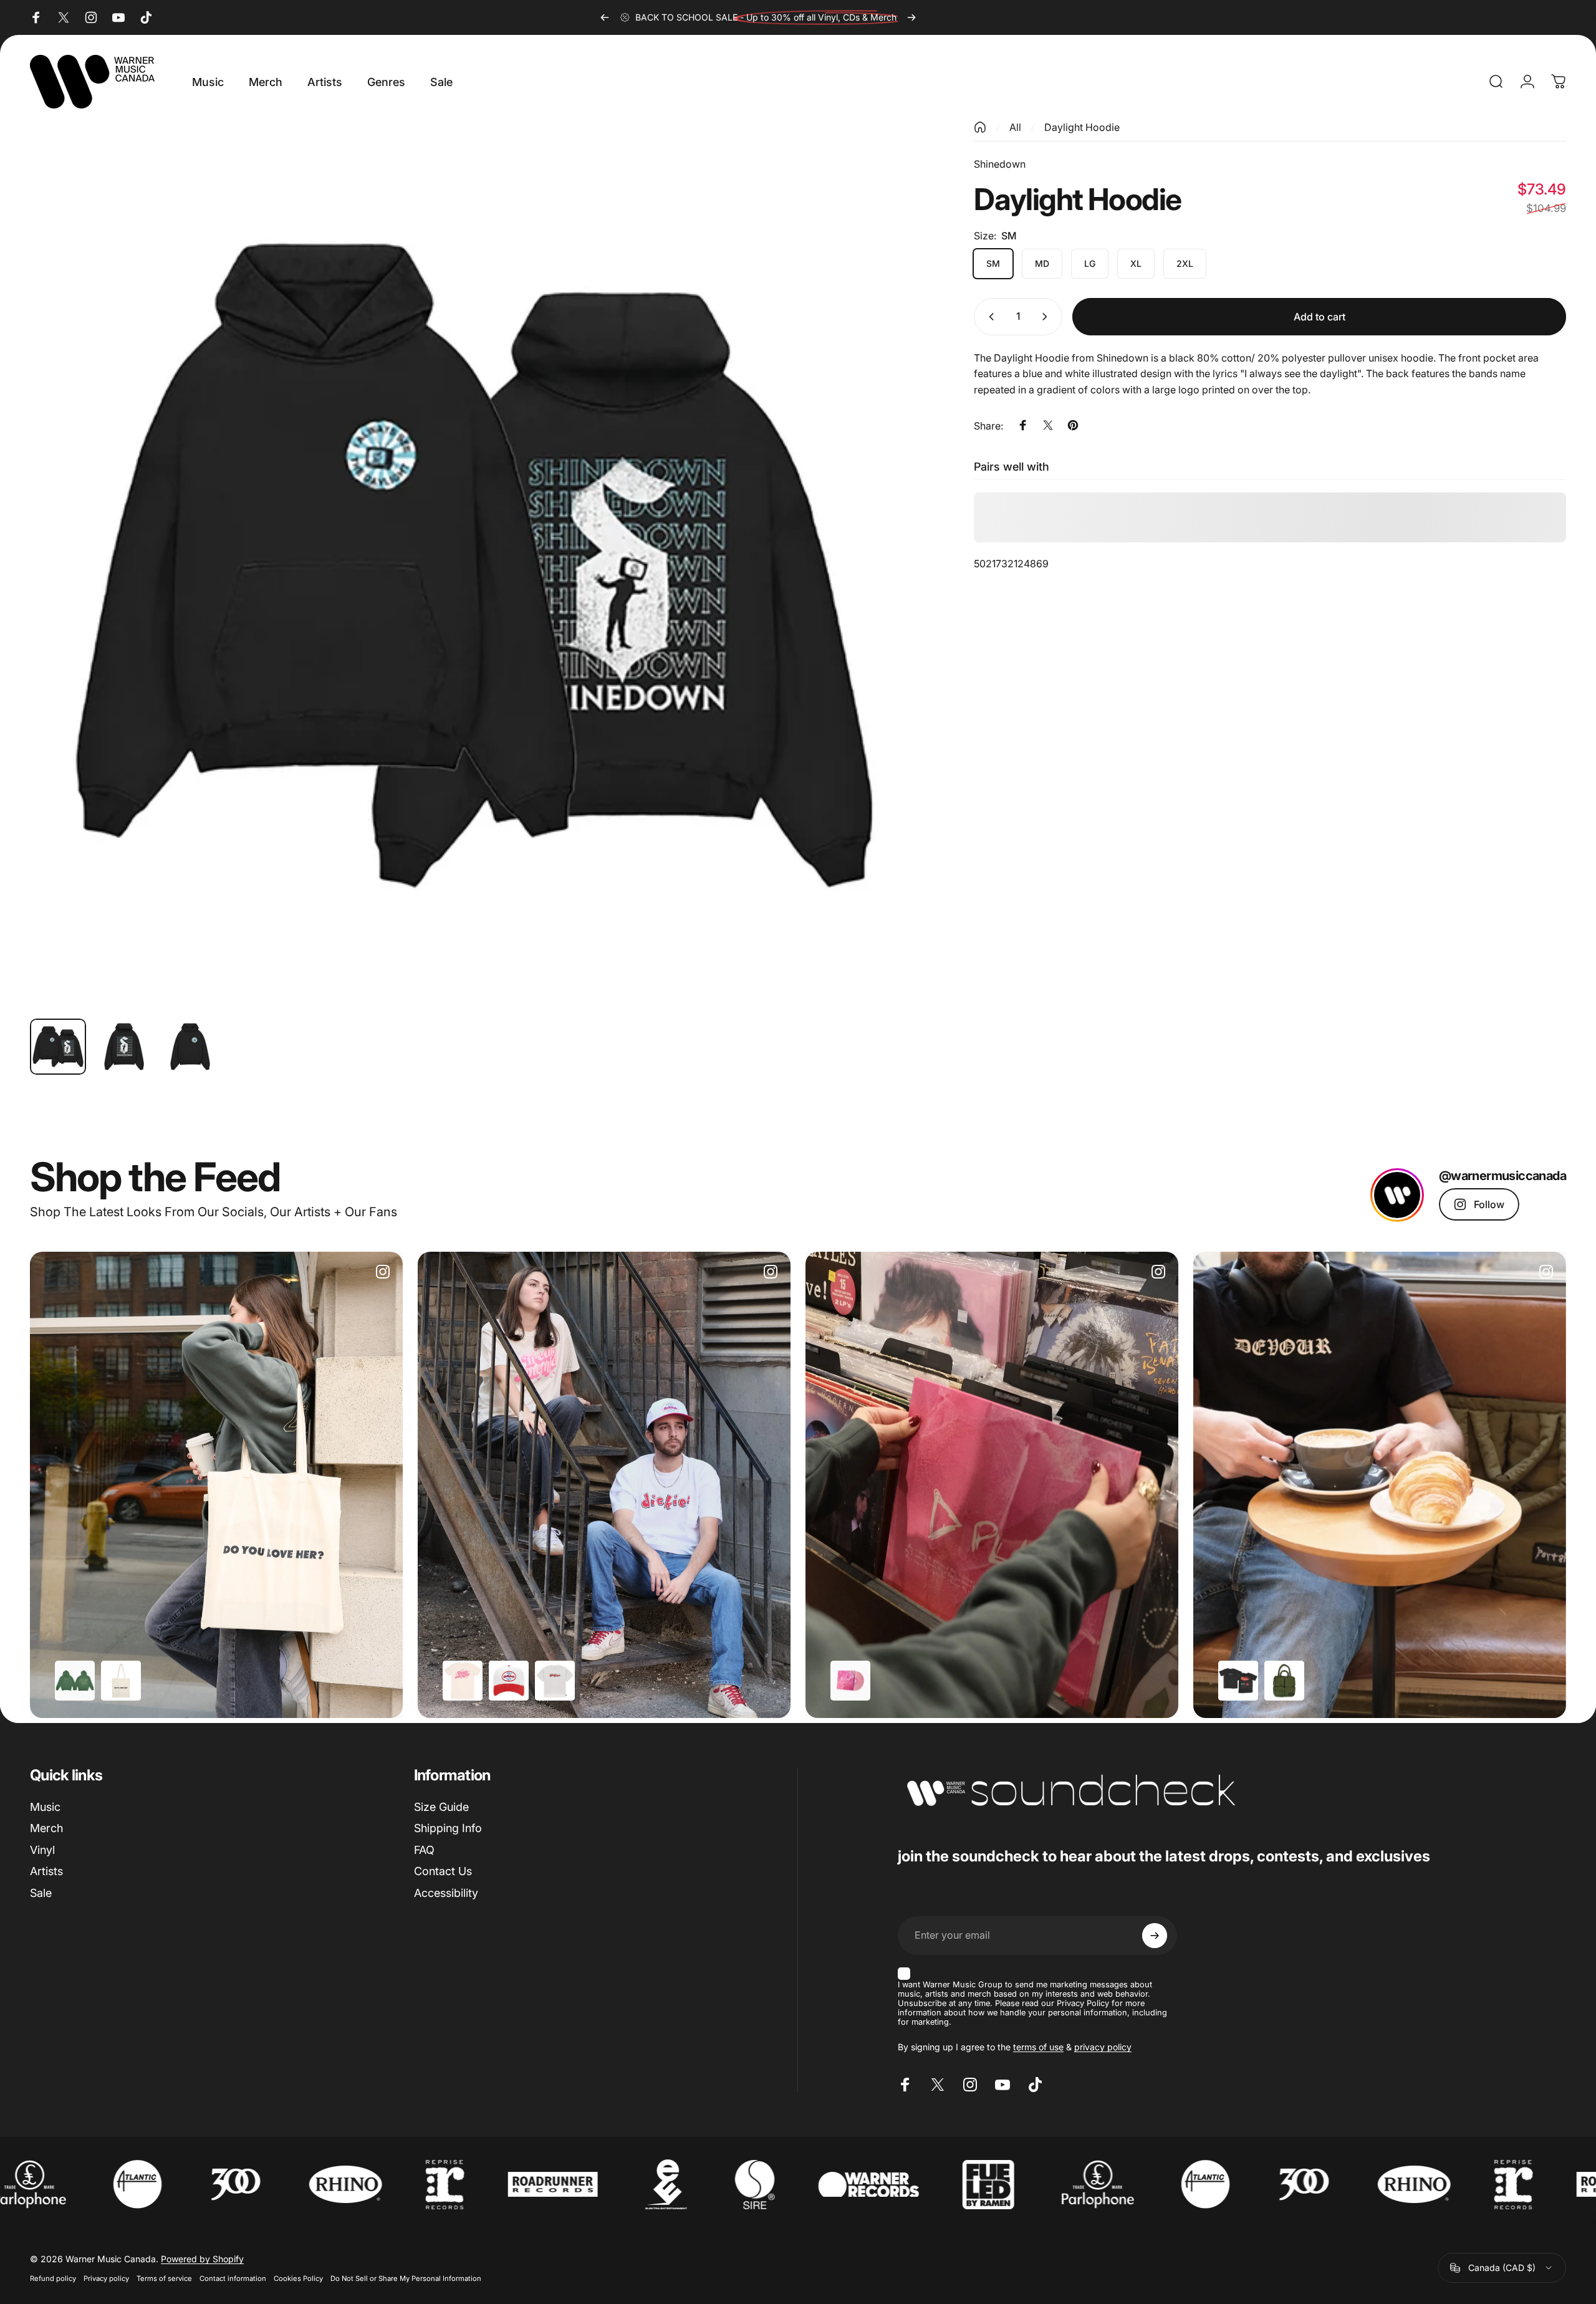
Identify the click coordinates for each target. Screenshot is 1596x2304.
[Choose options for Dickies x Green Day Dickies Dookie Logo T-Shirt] (555, 1681)
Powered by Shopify (202, 2259)
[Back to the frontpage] (980, 127)
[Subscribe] (1155, 1936)
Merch (46, 1828)
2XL (1185, 263)
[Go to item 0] (58, 1047)
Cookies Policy (298, 2278)
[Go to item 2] (124, 1047)
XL (1136, 263)
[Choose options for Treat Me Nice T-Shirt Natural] (463, 1681)
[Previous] (605, 17)
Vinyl (42, 1850)
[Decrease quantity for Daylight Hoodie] (989, 317)
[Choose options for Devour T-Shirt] (1238, 1681)
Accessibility (446, 1893)
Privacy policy (106, 2278)
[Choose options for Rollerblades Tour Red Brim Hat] (509, 1681)
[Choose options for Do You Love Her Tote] (121, 1681)
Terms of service (164, 2278)
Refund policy (53, 2278)
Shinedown (1000, 164)
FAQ (424, 1850)
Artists (46, 1871)
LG (1090, 263)
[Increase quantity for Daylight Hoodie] (1047, 317)
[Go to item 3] (190, 1047)
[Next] (911, 17)
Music (45, 1807)
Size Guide (441, 1807)
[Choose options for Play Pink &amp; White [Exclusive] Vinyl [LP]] (850, 1681)
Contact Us (443, 1871)
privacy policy (1103, 2047)
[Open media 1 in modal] (474, 565)
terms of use (1038, 2047)
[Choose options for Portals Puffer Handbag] (1284, 1681)
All (1015, 127)
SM (993, 263)
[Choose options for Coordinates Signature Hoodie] (75, 1681)
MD (1042, 263)
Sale (41, 1893)
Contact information (233, 2278)
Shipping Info (448, 1828)
